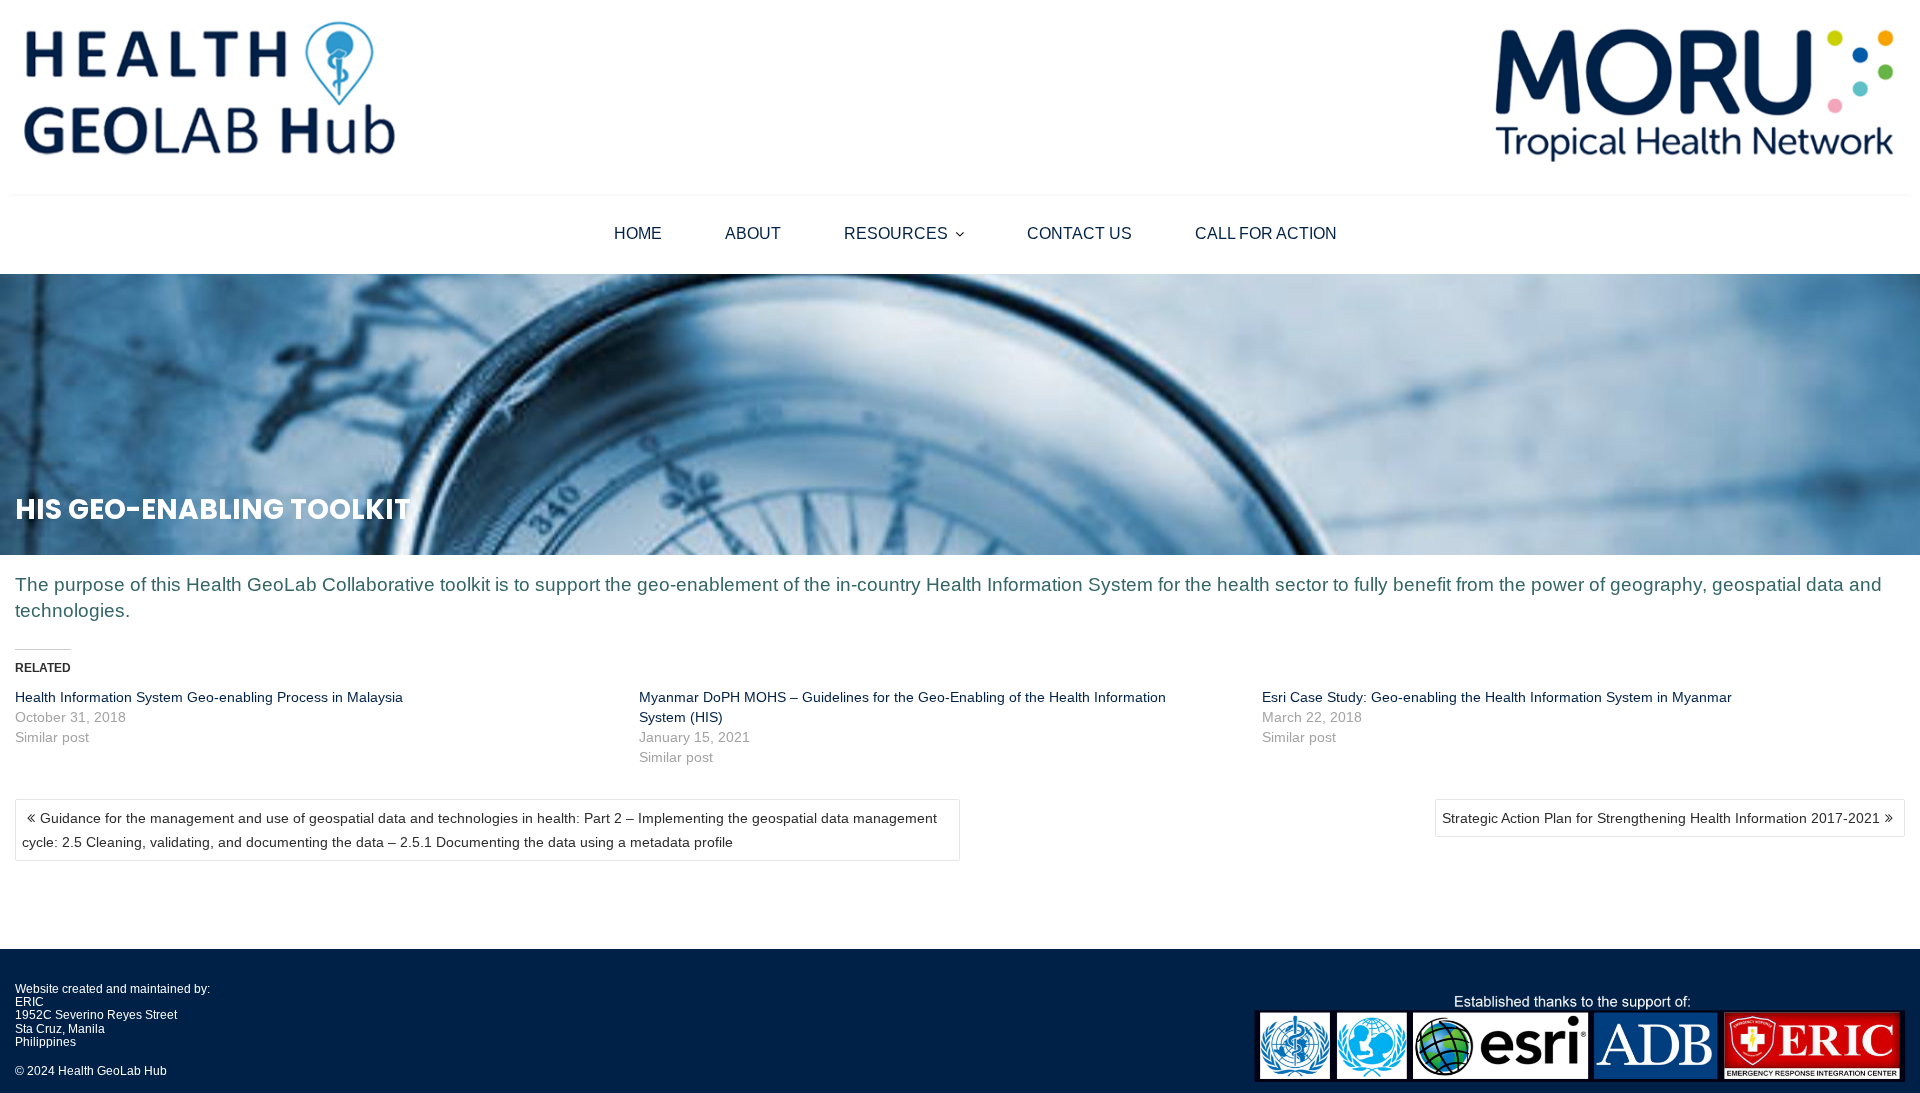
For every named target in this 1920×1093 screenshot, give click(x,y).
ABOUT (753, 233)
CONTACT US (1079, 233)
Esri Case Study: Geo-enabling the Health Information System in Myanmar (1497, 697)
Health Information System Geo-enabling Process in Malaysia (209, 697)
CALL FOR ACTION (1266, 233)
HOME (638, 233)
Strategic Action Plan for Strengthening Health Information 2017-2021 (1661, 818)
